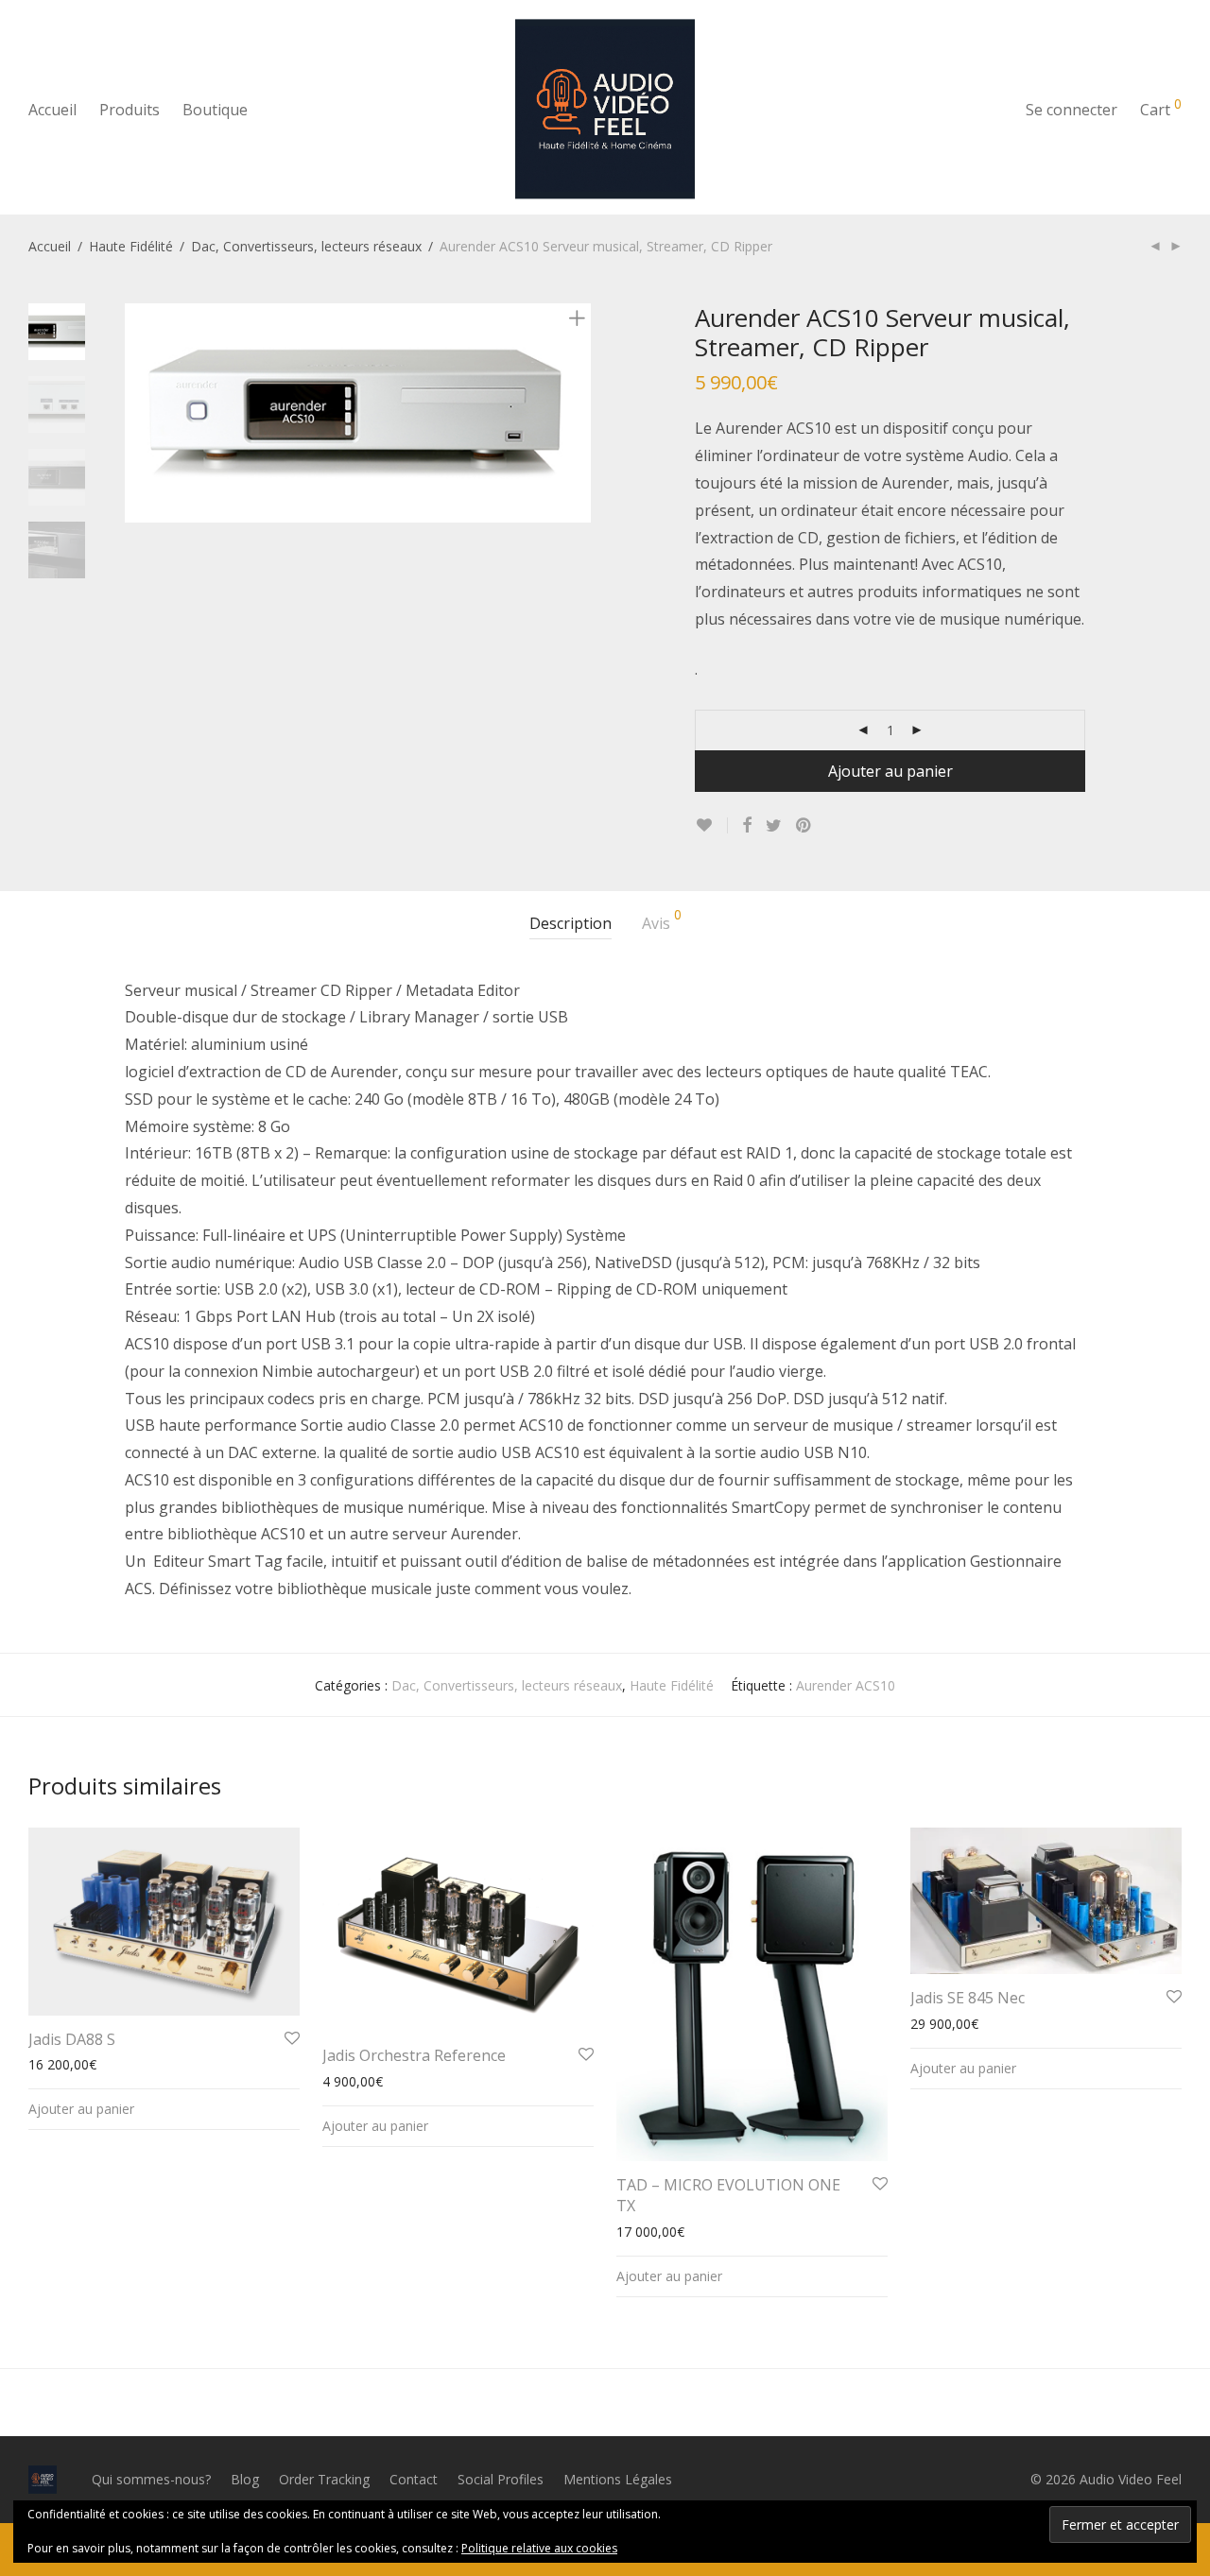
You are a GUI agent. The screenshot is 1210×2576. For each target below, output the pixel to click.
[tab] (570, 924)
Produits (130, 110)
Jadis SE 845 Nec (968, 1998)
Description (570, 923)
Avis (662, 921)
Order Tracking (324, 2479)
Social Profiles (501, 2479)
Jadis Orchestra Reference (414, 2055)
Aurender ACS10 (846, 1685)
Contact (414, 2479)
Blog (245, 2479)
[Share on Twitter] (774, 825)
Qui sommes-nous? (151, 2479)
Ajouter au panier (890, 771)
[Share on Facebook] (747, 825)
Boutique (215, 110)
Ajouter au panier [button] (81, 2109)
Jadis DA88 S (72, 2039)
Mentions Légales (618, 2479)
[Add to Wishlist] (711, 825)
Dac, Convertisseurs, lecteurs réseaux (306, 246)
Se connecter (1072, 110)
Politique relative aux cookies (539, 2548)
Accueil (52, 110)
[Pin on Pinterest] (804, 825)
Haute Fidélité (131, 246)
